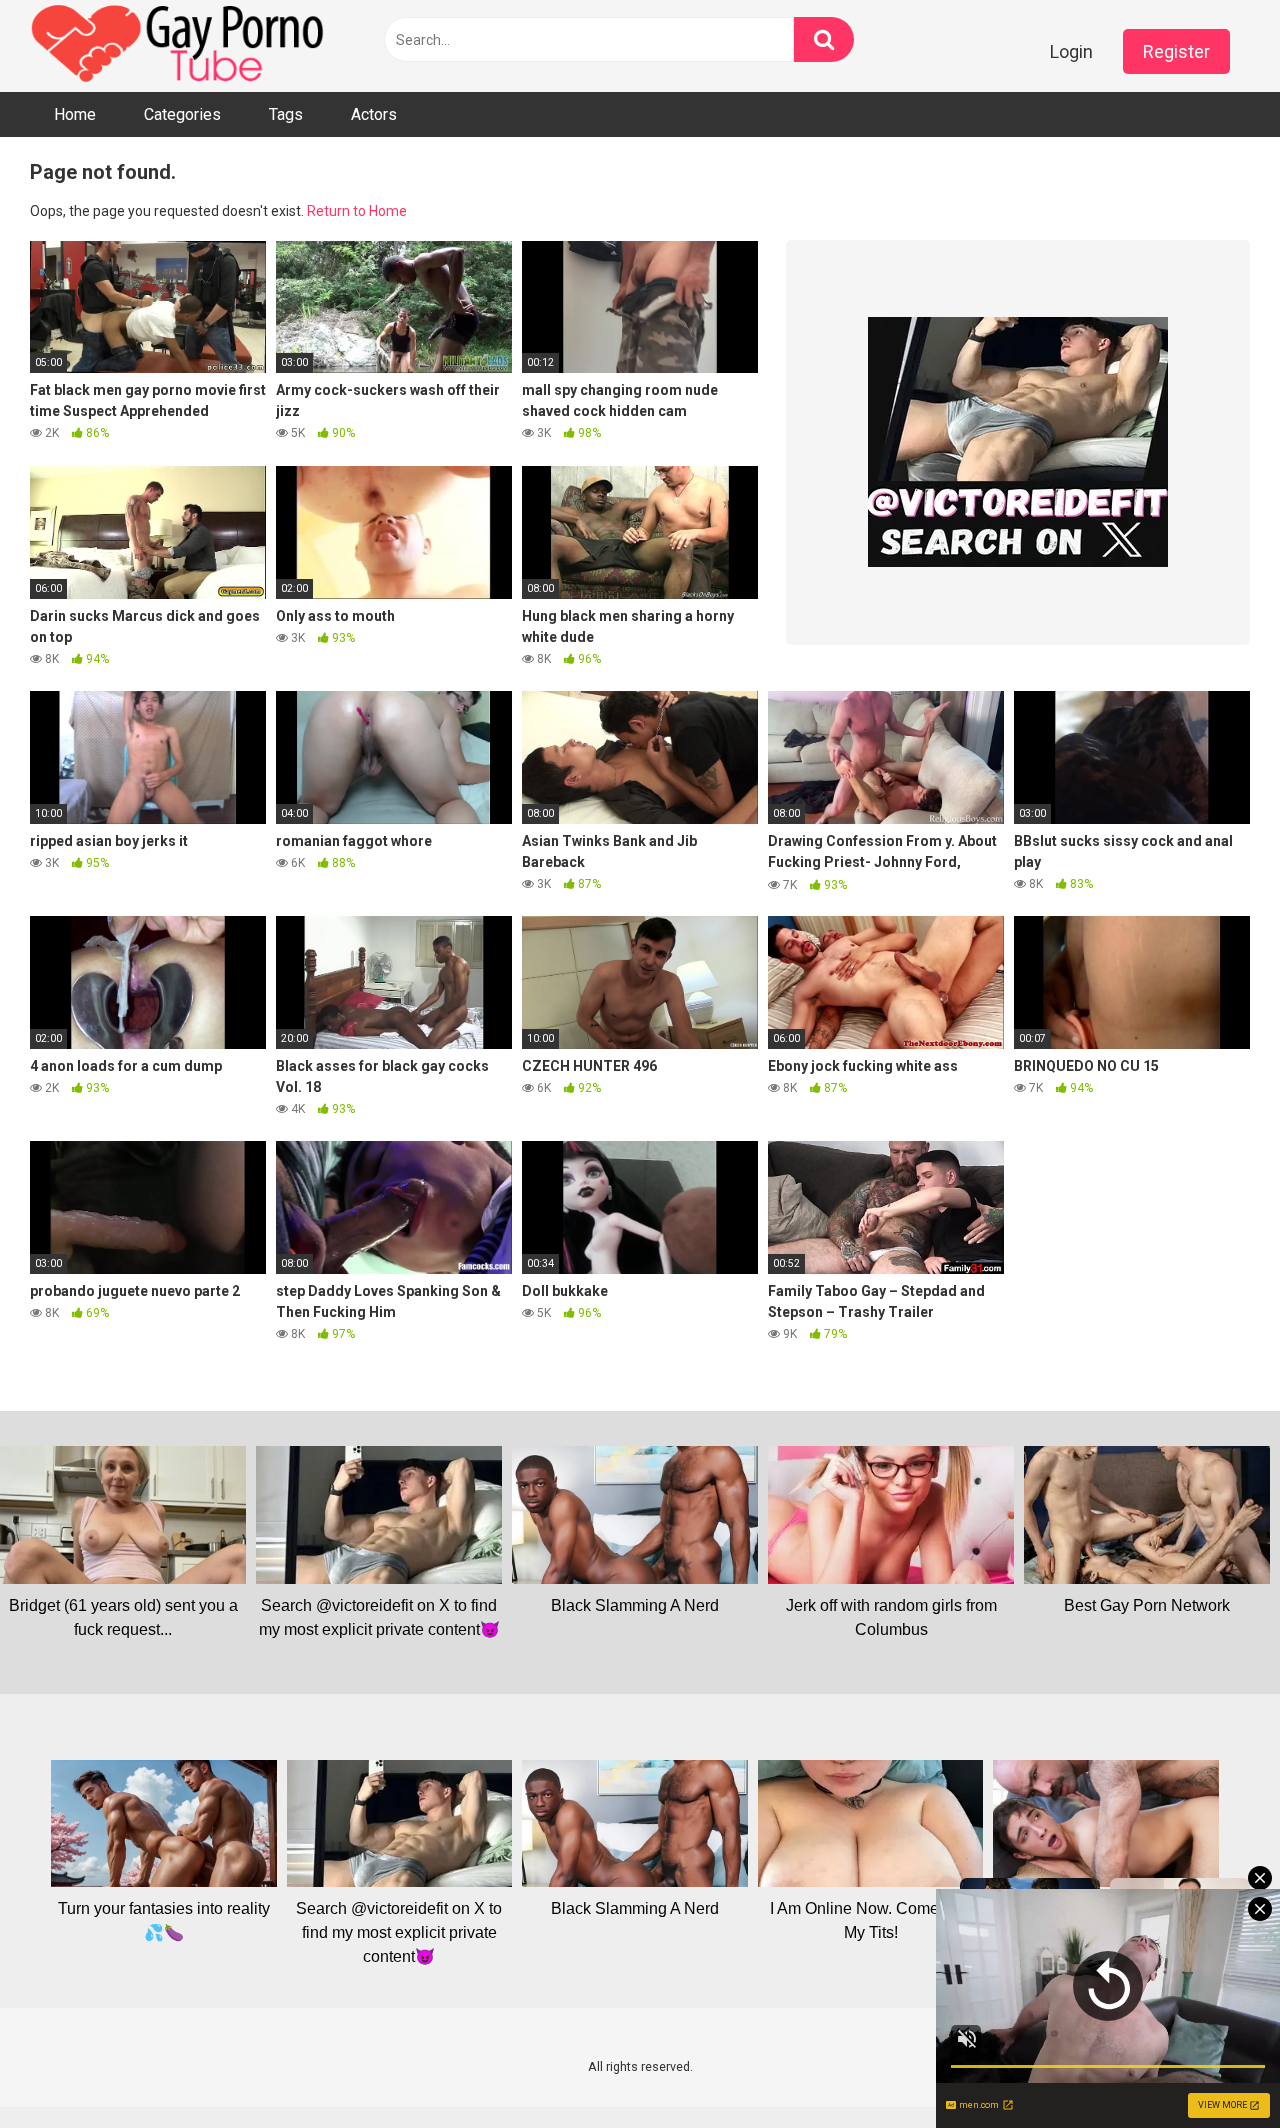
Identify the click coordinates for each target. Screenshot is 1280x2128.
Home (75, 114)
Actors (374, 114)
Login (1071, 51)
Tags (286, 114)
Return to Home (357, 211)
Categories (182, 114)
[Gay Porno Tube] (180, 46)
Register (1176, 51)
